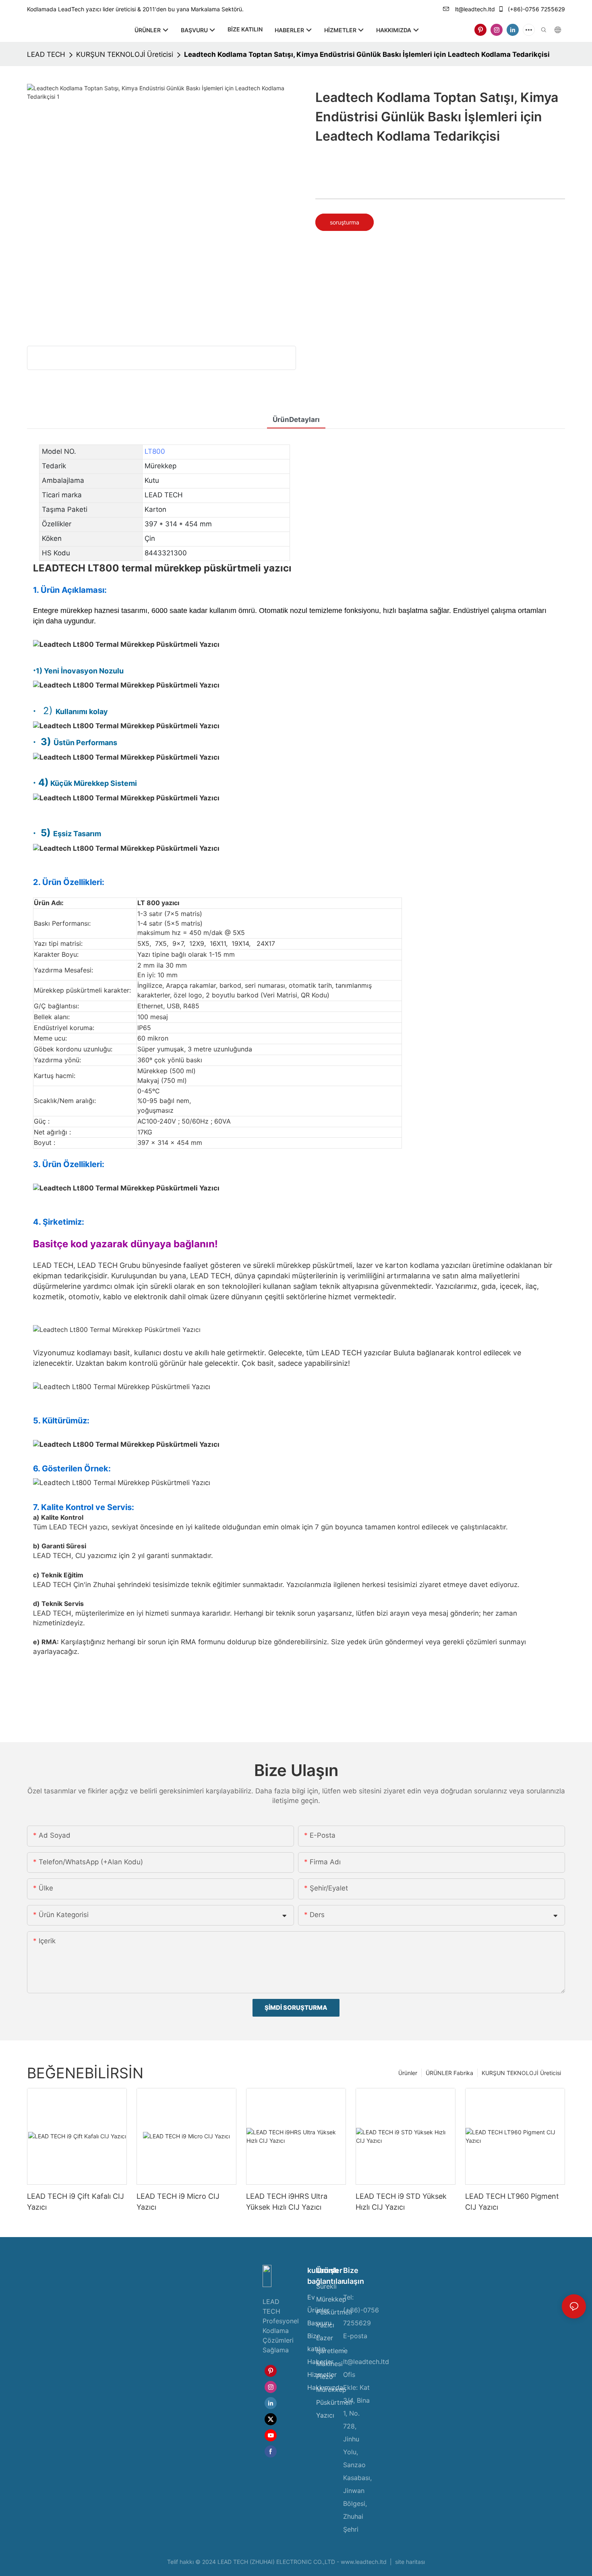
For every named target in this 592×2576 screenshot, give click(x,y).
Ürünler (408, 2073)
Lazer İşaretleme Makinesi (332, 2351)
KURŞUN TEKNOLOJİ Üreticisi (125, 54)
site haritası (409, 2562)
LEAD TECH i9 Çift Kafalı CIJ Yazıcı (76, 2202)
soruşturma (345, 222)
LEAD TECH (46, 54)
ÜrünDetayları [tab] (296, 420)
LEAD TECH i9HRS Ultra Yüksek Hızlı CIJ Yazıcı (287, 2202)
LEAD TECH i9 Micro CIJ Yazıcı (178, 2202)
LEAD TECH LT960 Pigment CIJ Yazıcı (512, 2202)
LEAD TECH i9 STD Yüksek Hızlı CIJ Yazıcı (401, 2202)
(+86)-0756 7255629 (536, 9)
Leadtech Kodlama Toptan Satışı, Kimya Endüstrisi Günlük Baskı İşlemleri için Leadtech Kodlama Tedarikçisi (367, 54)
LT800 (155, 451)
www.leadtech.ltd (364, 2562)
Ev (311, 2297)
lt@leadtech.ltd (474, 9)
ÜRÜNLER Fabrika (449, 2073)
